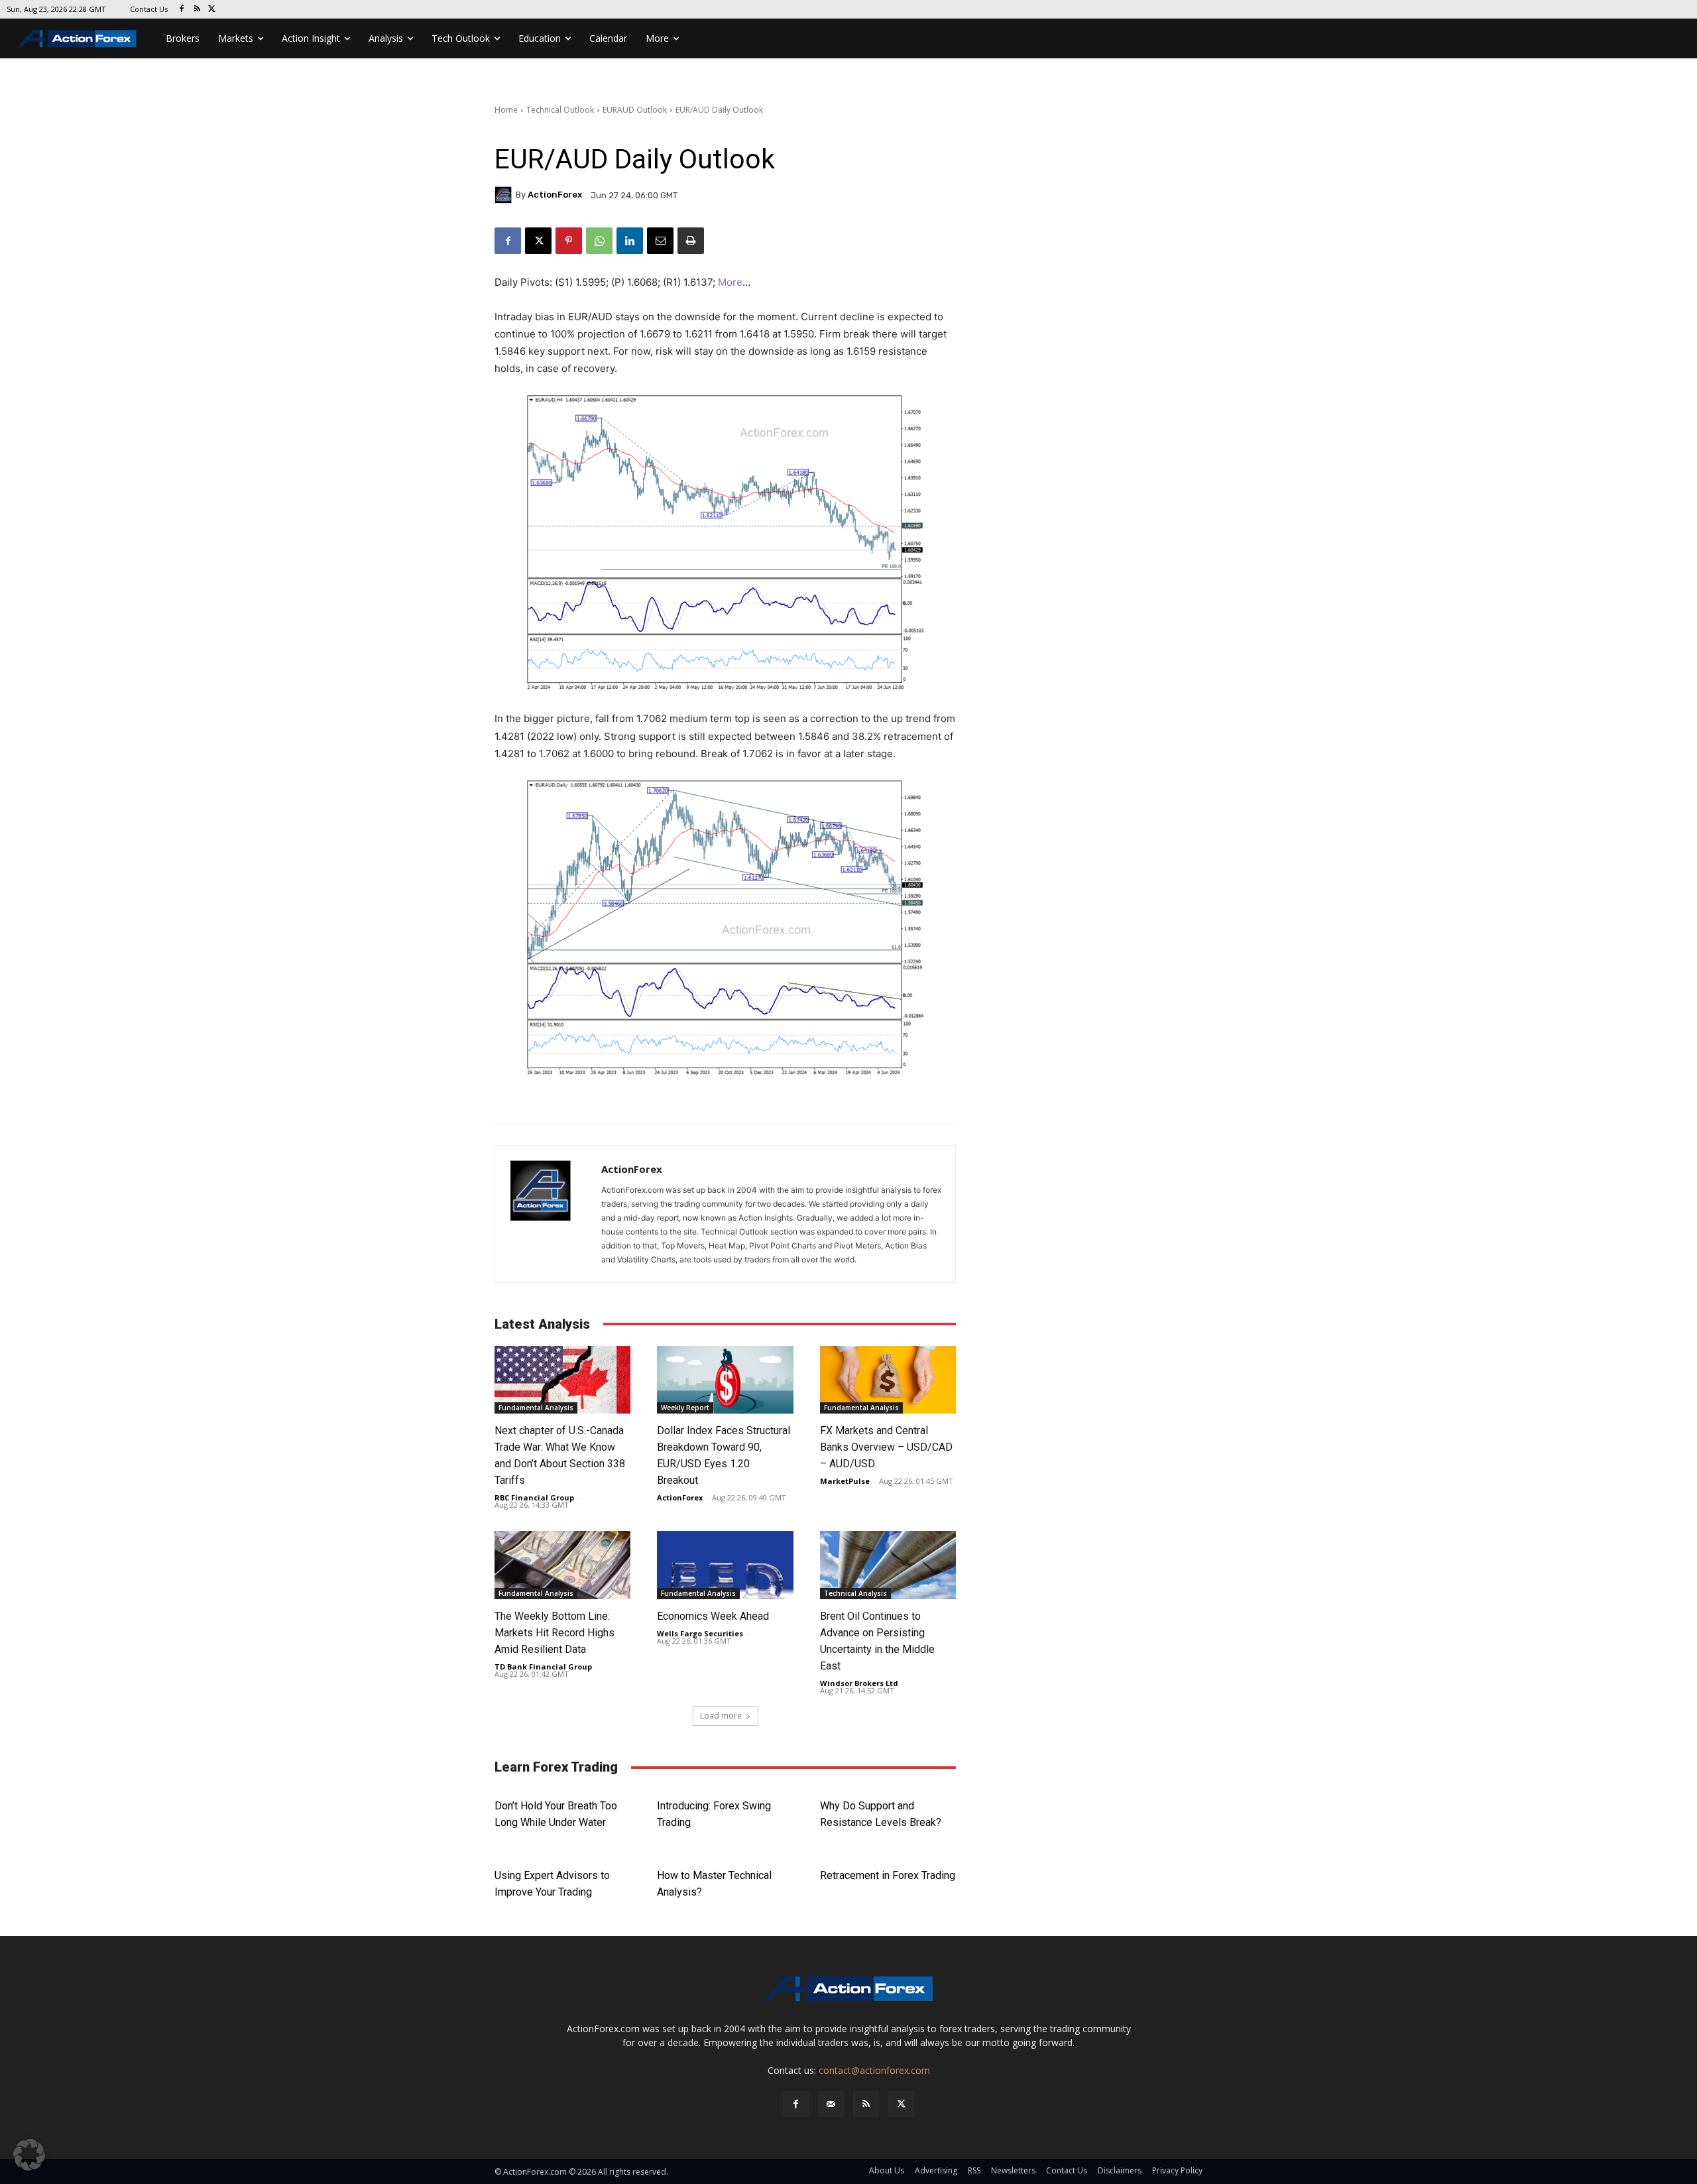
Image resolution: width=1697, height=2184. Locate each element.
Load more (721, 1716)
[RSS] (197, 10)
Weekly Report (685, 1408)
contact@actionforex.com (874, 2070)
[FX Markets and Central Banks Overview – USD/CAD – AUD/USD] (888, 1380)
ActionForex (555, 195)
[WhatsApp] (599, 241)
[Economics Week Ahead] (725, 1565)
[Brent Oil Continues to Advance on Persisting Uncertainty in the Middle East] (888, 1565)
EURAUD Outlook (635, 110)
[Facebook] (182, 10)
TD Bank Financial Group (543, 1667)
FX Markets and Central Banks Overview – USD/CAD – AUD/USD (886, 1447)
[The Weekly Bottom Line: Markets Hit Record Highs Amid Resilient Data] (562, 1565)
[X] (212, 10)
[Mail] (831, 2104)
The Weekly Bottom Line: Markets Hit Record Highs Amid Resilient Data (555, 1633)
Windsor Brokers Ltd (859, 1683)
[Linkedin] (630, 241)
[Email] (660, 241)
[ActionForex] (505, 195)
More (730, 282)
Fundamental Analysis (536, 1408)
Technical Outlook (560, 110)
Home (506, 110)
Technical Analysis (855, 1593)
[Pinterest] (569, 241)
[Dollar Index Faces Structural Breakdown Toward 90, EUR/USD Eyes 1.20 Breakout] (725, 1380)
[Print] (691, 241)
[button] (29, 2155)
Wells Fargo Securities (700, 1633)
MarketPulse (845, 1481)
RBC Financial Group (534, 1497)
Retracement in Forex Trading (888, 1875)
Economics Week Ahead (713, 1616)
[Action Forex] (77, 38)
